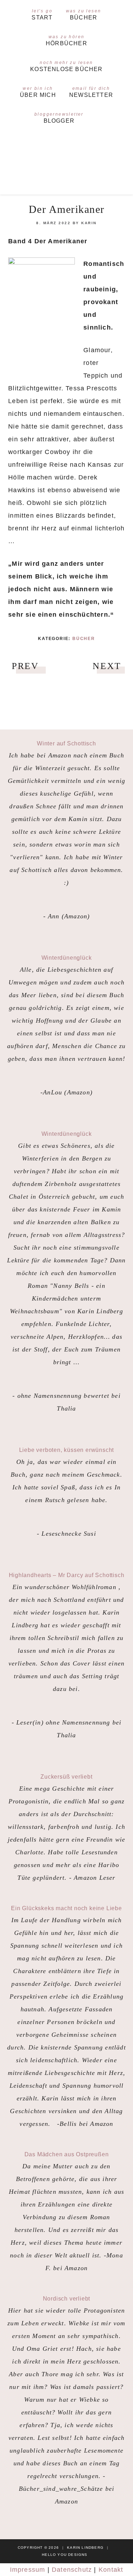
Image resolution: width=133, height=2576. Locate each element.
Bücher (84, 639)
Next (107, 666)
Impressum (28, 2570)
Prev (25, 666)
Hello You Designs (65, 2555)
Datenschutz (72, 2570)
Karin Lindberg (66, 162)
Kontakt (111, 2570)
